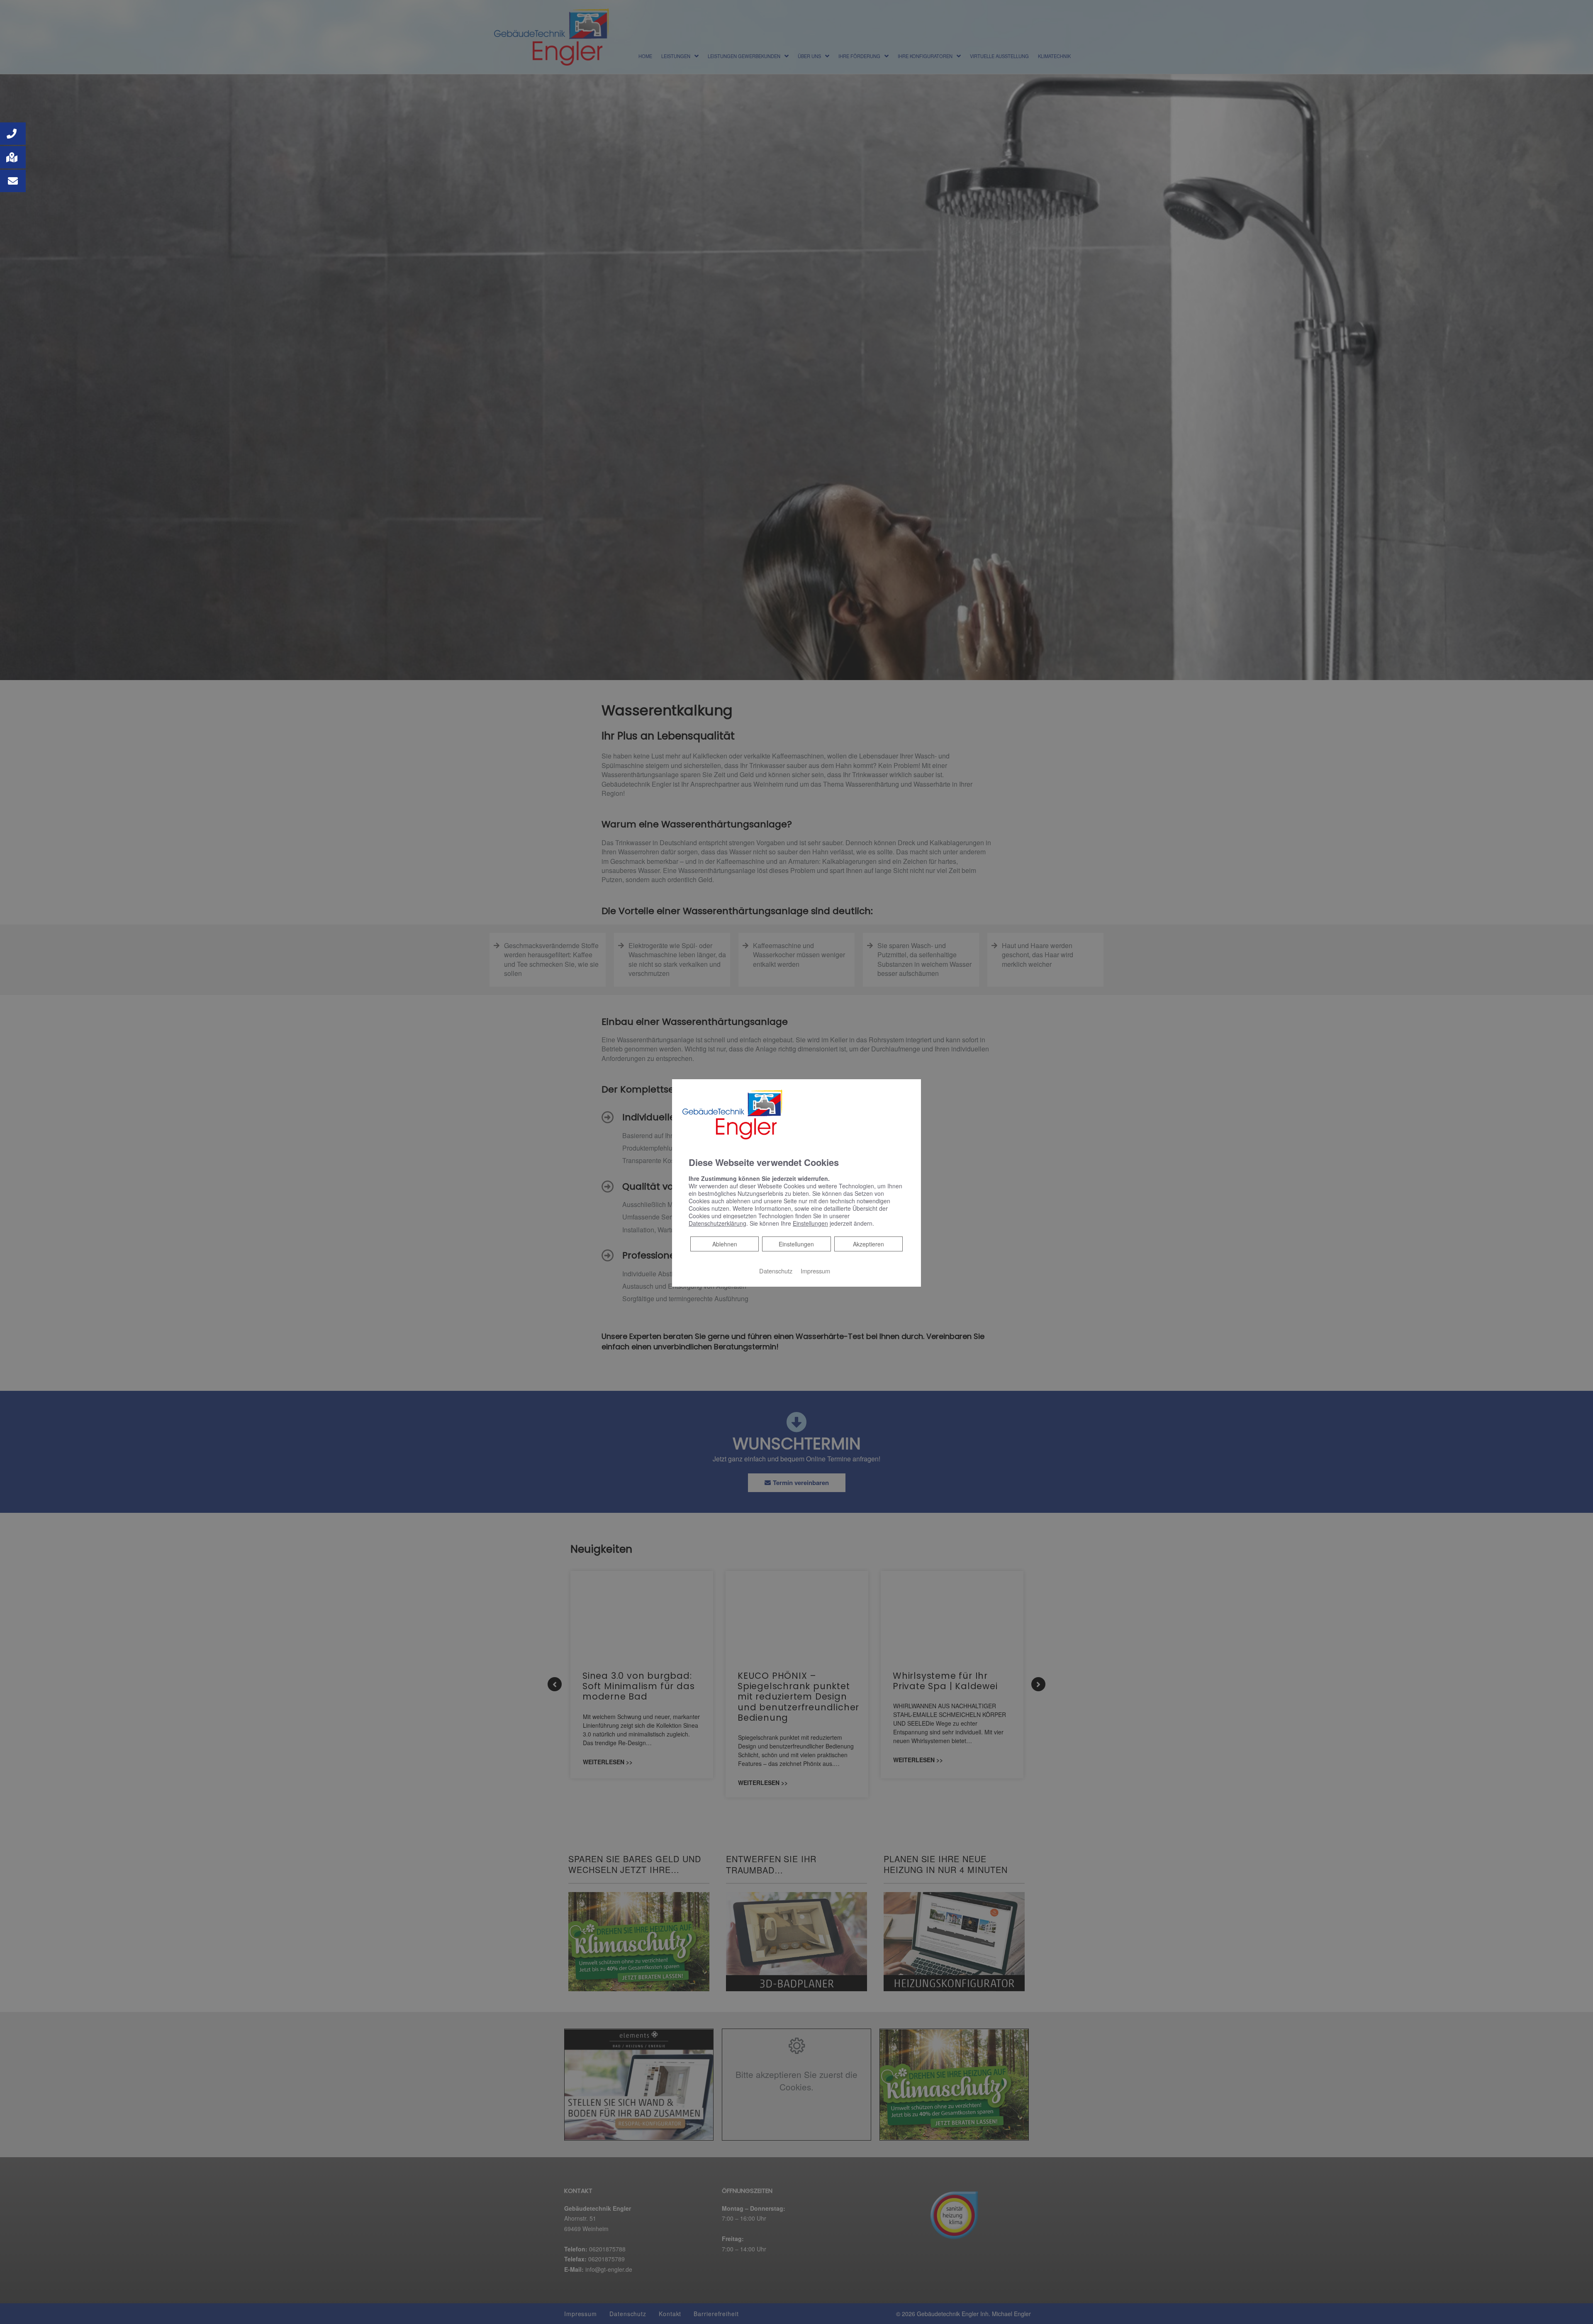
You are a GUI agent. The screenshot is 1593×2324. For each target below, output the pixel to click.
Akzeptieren (868, 1244)
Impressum (815, 1271)
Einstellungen (796, 1244)
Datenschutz (776, 1271)
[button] (13, 134)
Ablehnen (725, 1244)
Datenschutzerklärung (717, 1223)
